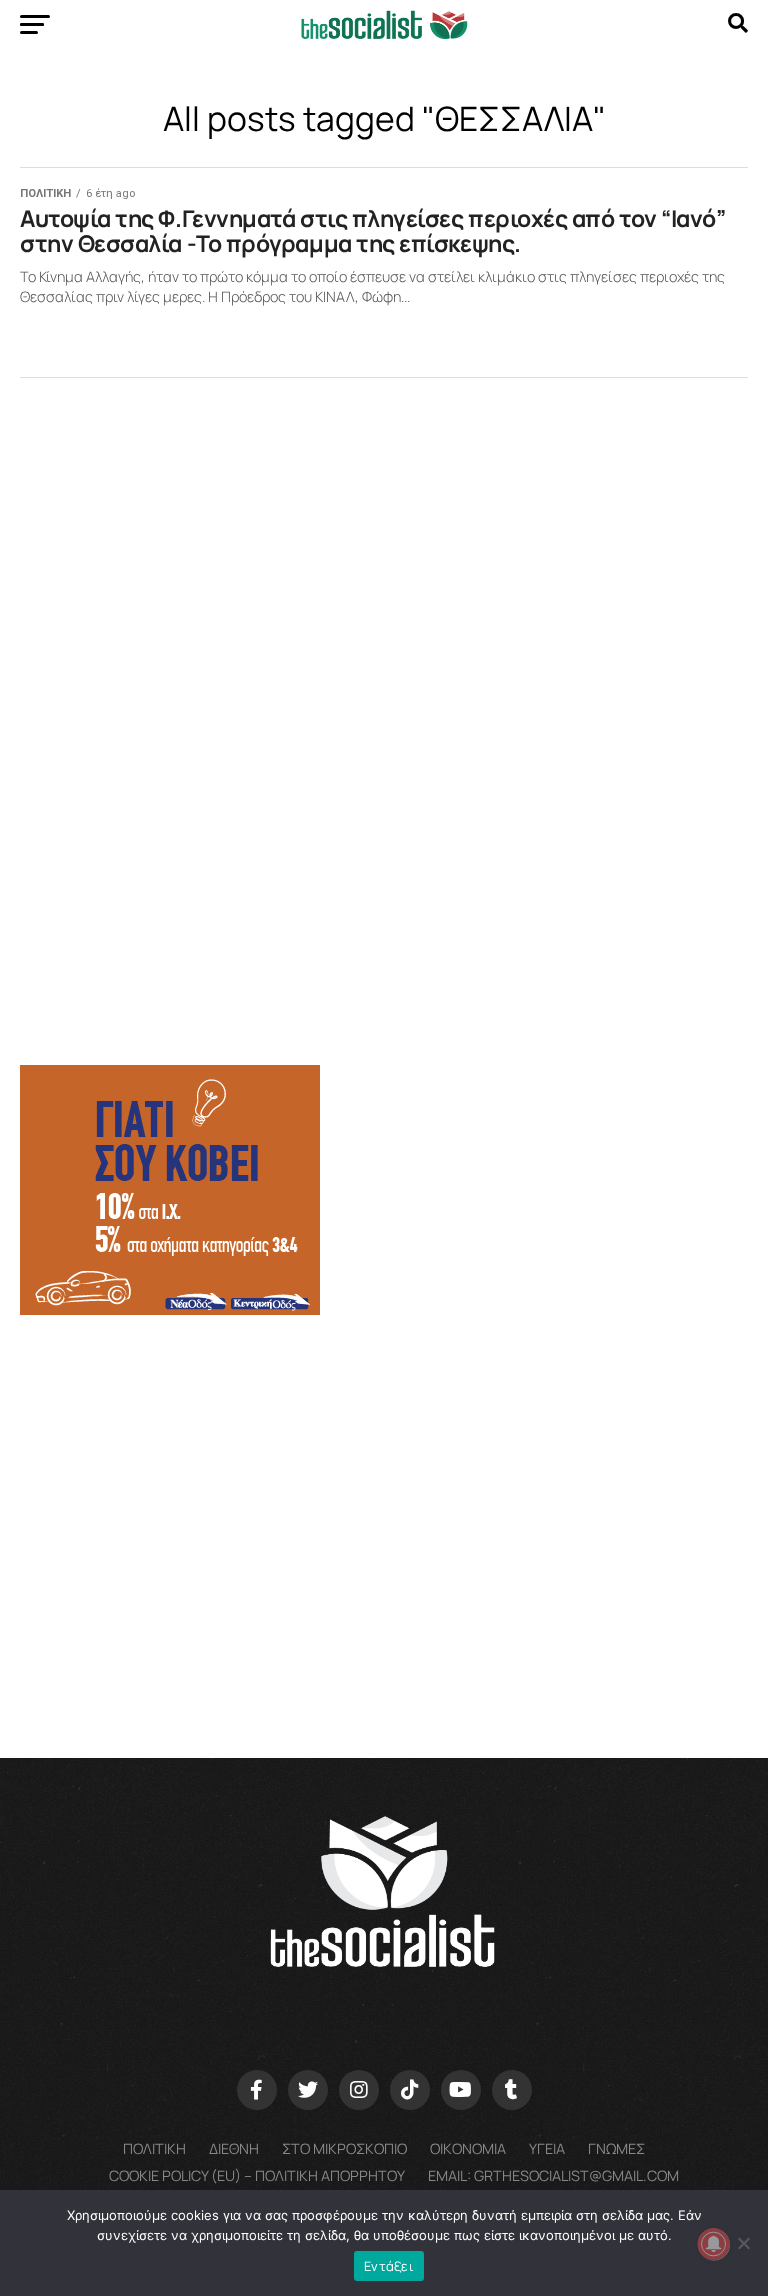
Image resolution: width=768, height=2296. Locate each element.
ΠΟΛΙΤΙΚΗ (154, 2148)
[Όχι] (743, 2243)
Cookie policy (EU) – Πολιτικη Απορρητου (257, 2175)
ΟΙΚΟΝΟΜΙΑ (468, 2148)
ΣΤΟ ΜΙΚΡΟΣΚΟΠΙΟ (344, 2148)
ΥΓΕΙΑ (547, 2148)
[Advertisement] (384, 1487)
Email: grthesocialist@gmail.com (553, 2175)
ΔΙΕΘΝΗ (234, 2148)
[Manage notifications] (714, 2244)
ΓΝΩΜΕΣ (616, 2148)
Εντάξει (389, 2266)
